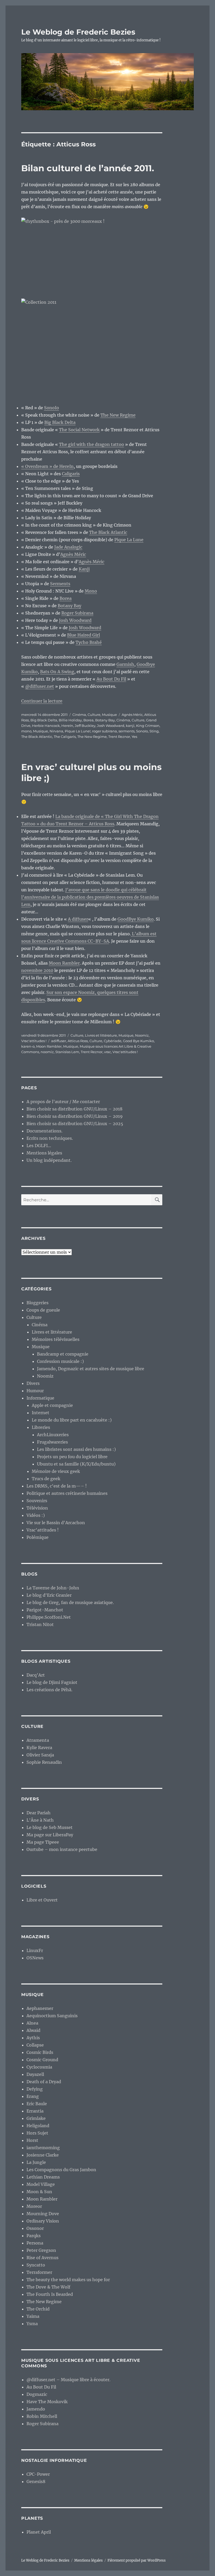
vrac (107, 1052)
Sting (154, 731)
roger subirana (104, 731)
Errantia (35, 2111)
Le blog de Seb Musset (50, 1827)
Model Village (41, 2184)
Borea (66, 598)
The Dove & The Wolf (48, 2287)
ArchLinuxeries (53, 1435)
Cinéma (79, 715)
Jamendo (36, 2409)
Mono (91, 591)
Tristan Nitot (40, 1624)
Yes (134, 737)
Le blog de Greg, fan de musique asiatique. (70, 1602)
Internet (41, 1413)
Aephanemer (40, 2008)
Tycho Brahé (89, 642)
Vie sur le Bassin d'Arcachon (56, 1523)
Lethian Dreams (43, 2177)
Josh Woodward (75, 620)
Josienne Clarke (43, 2155)
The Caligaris (65, 737)
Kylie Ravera (39, 1748)
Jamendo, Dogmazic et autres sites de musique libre (91, 1369)
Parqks (34, 2236)
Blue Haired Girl (84, 635)
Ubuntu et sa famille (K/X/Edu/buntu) (76, 1464)
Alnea (32, 2023)
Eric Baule (37, 2104)
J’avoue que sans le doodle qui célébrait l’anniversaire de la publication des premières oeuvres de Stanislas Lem (90, 897)
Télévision (37, 1508)
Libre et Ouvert (42, 1900)
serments (127, 731)
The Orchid (38, 2309)
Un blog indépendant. (49, 1160)
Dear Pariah (39, 1813)
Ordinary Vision (43, 2221)
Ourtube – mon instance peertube (62, 1849)
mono (26, 731)
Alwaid (33, 2030)
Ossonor (35, 2228)
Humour (35, 1391)
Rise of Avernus (42, 2258)
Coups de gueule (43, 1310)
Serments (60, 584)
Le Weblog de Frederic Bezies (78, 32)
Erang (33, 2096)
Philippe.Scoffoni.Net (49, 1617)
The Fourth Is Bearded (50, 2294)
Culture (94, 715)
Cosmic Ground (42, 2060)
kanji (130, 726)
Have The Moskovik (47, 2402)
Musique (109, 715)
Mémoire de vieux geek (56, 1471)
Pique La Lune (129, 540)
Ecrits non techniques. (50, 1138)
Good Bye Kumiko (138, 1041)
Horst (32, 2140)
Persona (35, 2243)
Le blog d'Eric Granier (49, 1595)
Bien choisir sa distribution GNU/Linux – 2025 (75, 1124)
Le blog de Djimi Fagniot (52, 1682)
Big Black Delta (60, 422)
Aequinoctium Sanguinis (52, 2016)
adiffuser (59, 1041)
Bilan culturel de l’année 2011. (88, 168)
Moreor (34, 2206)
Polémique (37, 1537)
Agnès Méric (73, 554)
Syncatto (36, 2265)
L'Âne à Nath (40, 1820)
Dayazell (35, 2074)
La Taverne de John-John (53, 1588)
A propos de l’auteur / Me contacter (63, 1102)
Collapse (35, 2045)
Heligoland (38, 2126)
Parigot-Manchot (45, 1610)
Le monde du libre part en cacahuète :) (72, 1420)
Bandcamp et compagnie (63, 1354)
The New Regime (118, 415)
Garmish (125, 664)
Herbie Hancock (46, 726)
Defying (35, 2089)
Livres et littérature (101, 1035)
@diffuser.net (40, 686)
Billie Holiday (70, 720)
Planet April (39, 2532)
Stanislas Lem (67, 1052)
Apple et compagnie (52, 1405)
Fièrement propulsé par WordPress (137, 2560)
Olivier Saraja (40, 1755)
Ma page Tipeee (43, 1842)
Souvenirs (37, 1501)
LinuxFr (35, 1950)
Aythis (33, 2038)
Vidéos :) (36, 1515)
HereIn (67, 726)
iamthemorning (43, 2148)
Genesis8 (36, 2481)
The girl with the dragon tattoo (92, 444)
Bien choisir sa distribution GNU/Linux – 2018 (74, 1109)
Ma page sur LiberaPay (50, 1835)
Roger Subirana (77, 613)
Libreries (41, 1427)
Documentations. (44, 1131)
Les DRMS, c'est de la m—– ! (57, 1486)
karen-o (28, 1046)
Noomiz (142, 1035)
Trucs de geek (46, 1479)
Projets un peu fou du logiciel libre (72, 1457)
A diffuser (78, 919)
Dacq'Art (36, 1675)
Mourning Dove (43, 2214)
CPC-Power (38, 2474)
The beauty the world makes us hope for (68, 2280)
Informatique (40, 1398)
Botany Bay (69, 606)
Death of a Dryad (44, 2082)
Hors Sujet (37, 2133)
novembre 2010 (37, 970)
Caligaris (71, 474)
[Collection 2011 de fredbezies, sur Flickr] (92, 348)
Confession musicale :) (60, 1361)
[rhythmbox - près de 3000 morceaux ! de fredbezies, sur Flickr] (92, 254)
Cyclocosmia (39, 2067)
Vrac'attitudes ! (34, 1041)
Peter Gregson (41, 2250)
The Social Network (79, 430)
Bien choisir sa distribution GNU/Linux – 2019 (75, 1116)
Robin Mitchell (42, 2416)
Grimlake (36, 2118)
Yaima (33, 2316)
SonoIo (52, 408)
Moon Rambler (64, 963)
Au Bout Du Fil (111, 679)
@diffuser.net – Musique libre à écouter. (68, 2380)
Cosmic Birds (40, 2052)
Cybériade (113, 1041)
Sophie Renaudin (44, 1762)
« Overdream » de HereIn (47, 466)
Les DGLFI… (39, 1146)
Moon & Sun (39, 2192)
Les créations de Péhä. (49, 1690)
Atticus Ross (78, 1041)
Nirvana (56, 731)
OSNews (35, 1958)
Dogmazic (37, 2394)
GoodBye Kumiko (136, 919)
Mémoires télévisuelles (56, 1339)
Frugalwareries (52, 1442)
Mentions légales (44, 1153)
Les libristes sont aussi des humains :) (76, 1449)
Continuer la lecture (42, 701)
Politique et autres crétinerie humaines (67, 1493)
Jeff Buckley (85, 726)
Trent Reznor (119, 737)
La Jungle (36, 2162)
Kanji (84, 569)
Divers (33, 1383)
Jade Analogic (68, 547)
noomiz (47, 1052)
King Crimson (148, 726)
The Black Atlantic (108, 532)
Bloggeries (37, 1303)
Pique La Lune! (78, 731)
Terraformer (39, 2272)
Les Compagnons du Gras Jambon (61, 2170)
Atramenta (38, 1740)
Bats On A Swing (57, 672)
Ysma (32, 2324)
